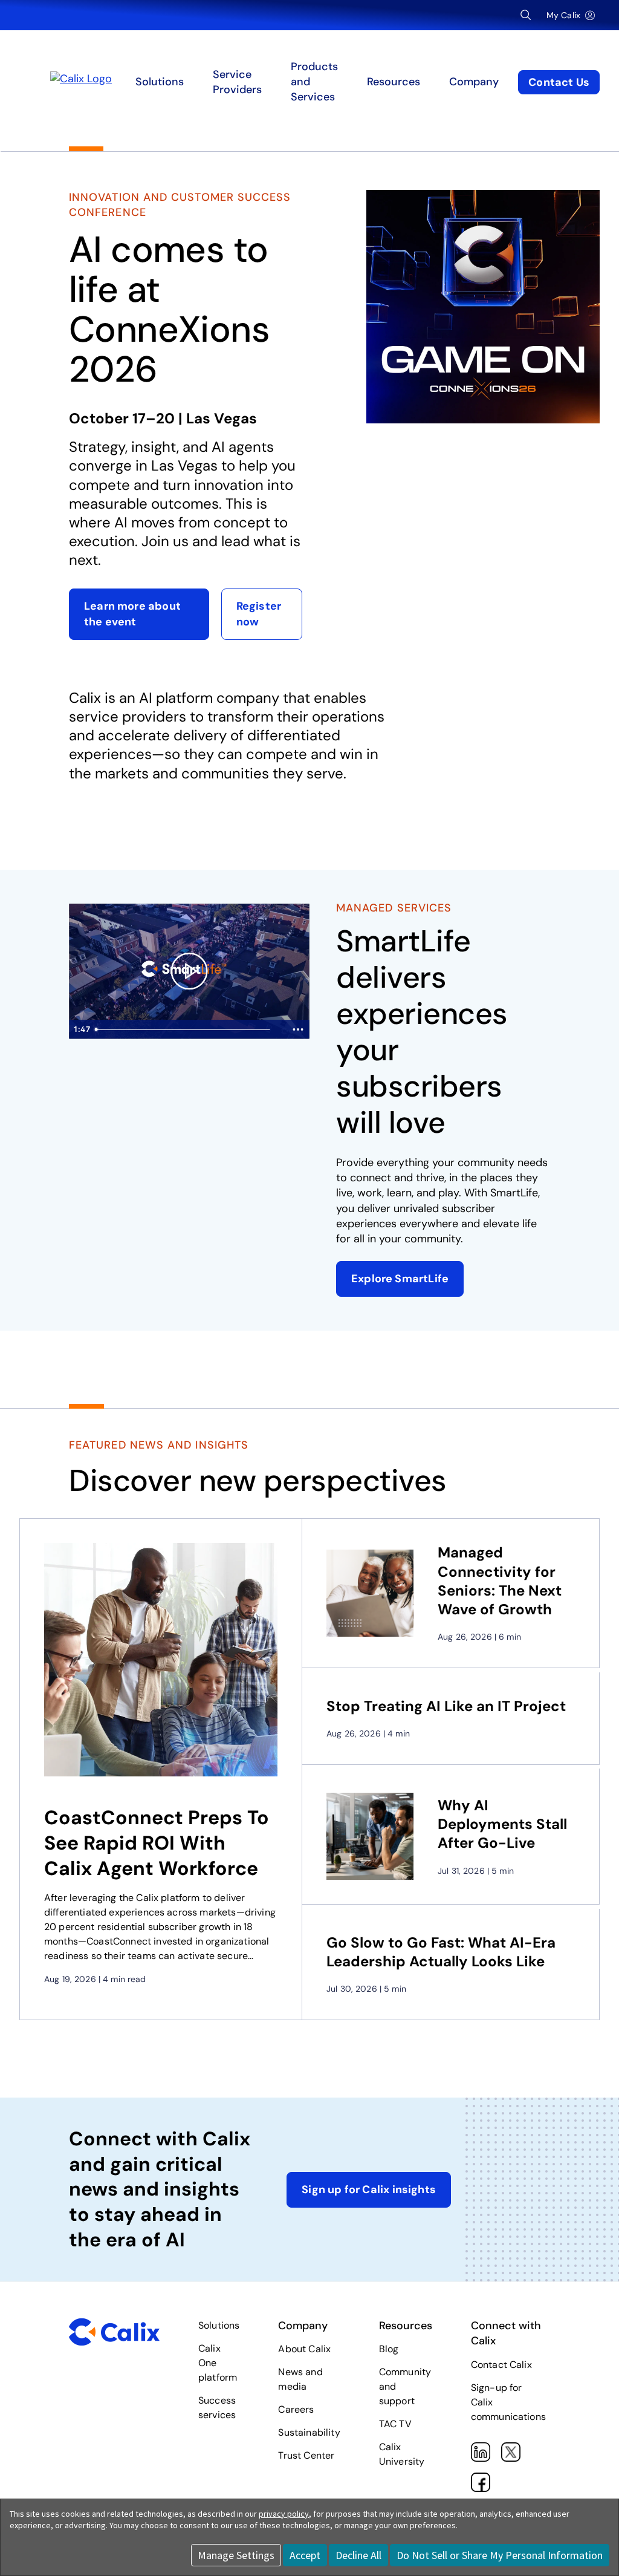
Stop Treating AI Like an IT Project (446, 1706)
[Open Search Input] (526, 15)
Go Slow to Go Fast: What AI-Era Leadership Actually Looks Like (441, 1952)
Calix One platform (218, 2363)
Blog (389, 2349)
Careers (296, 2409)
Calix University (402, 2454)
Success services (217, 2408)
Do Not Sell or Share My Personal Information (500, 2555)
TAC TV (395, 2424)
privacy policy (284, 2514)
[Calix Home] (118, 82)
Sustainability (309, 2432)
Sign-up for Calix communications (508, 2402)
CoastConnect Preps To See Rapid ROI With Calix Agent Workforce (157, 1843)
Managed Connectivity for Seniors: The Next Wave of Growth (500, 1581)
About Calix (304, 2349)
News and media (300, 2379)
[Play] (189, 971)
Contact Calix (501, 2365)
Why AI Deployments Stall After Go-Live (502, 1824)
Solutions (219, 2325)
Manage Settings (236, 2555)
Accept (305, 2555)
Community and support (405, 2386)
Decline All (358, 2555)
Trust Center (306, 2455)
